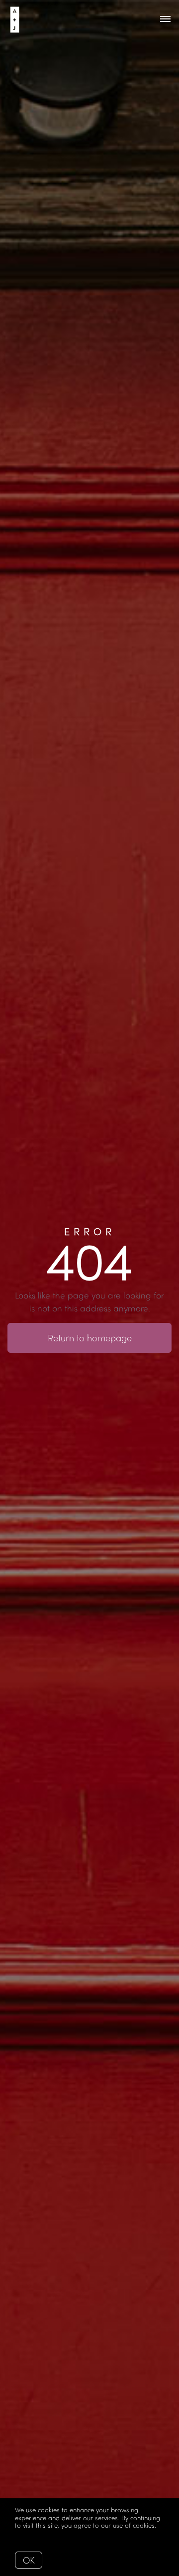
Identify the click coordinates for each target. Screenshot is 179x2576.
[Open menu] (165, 19)
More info (29, 2533)
